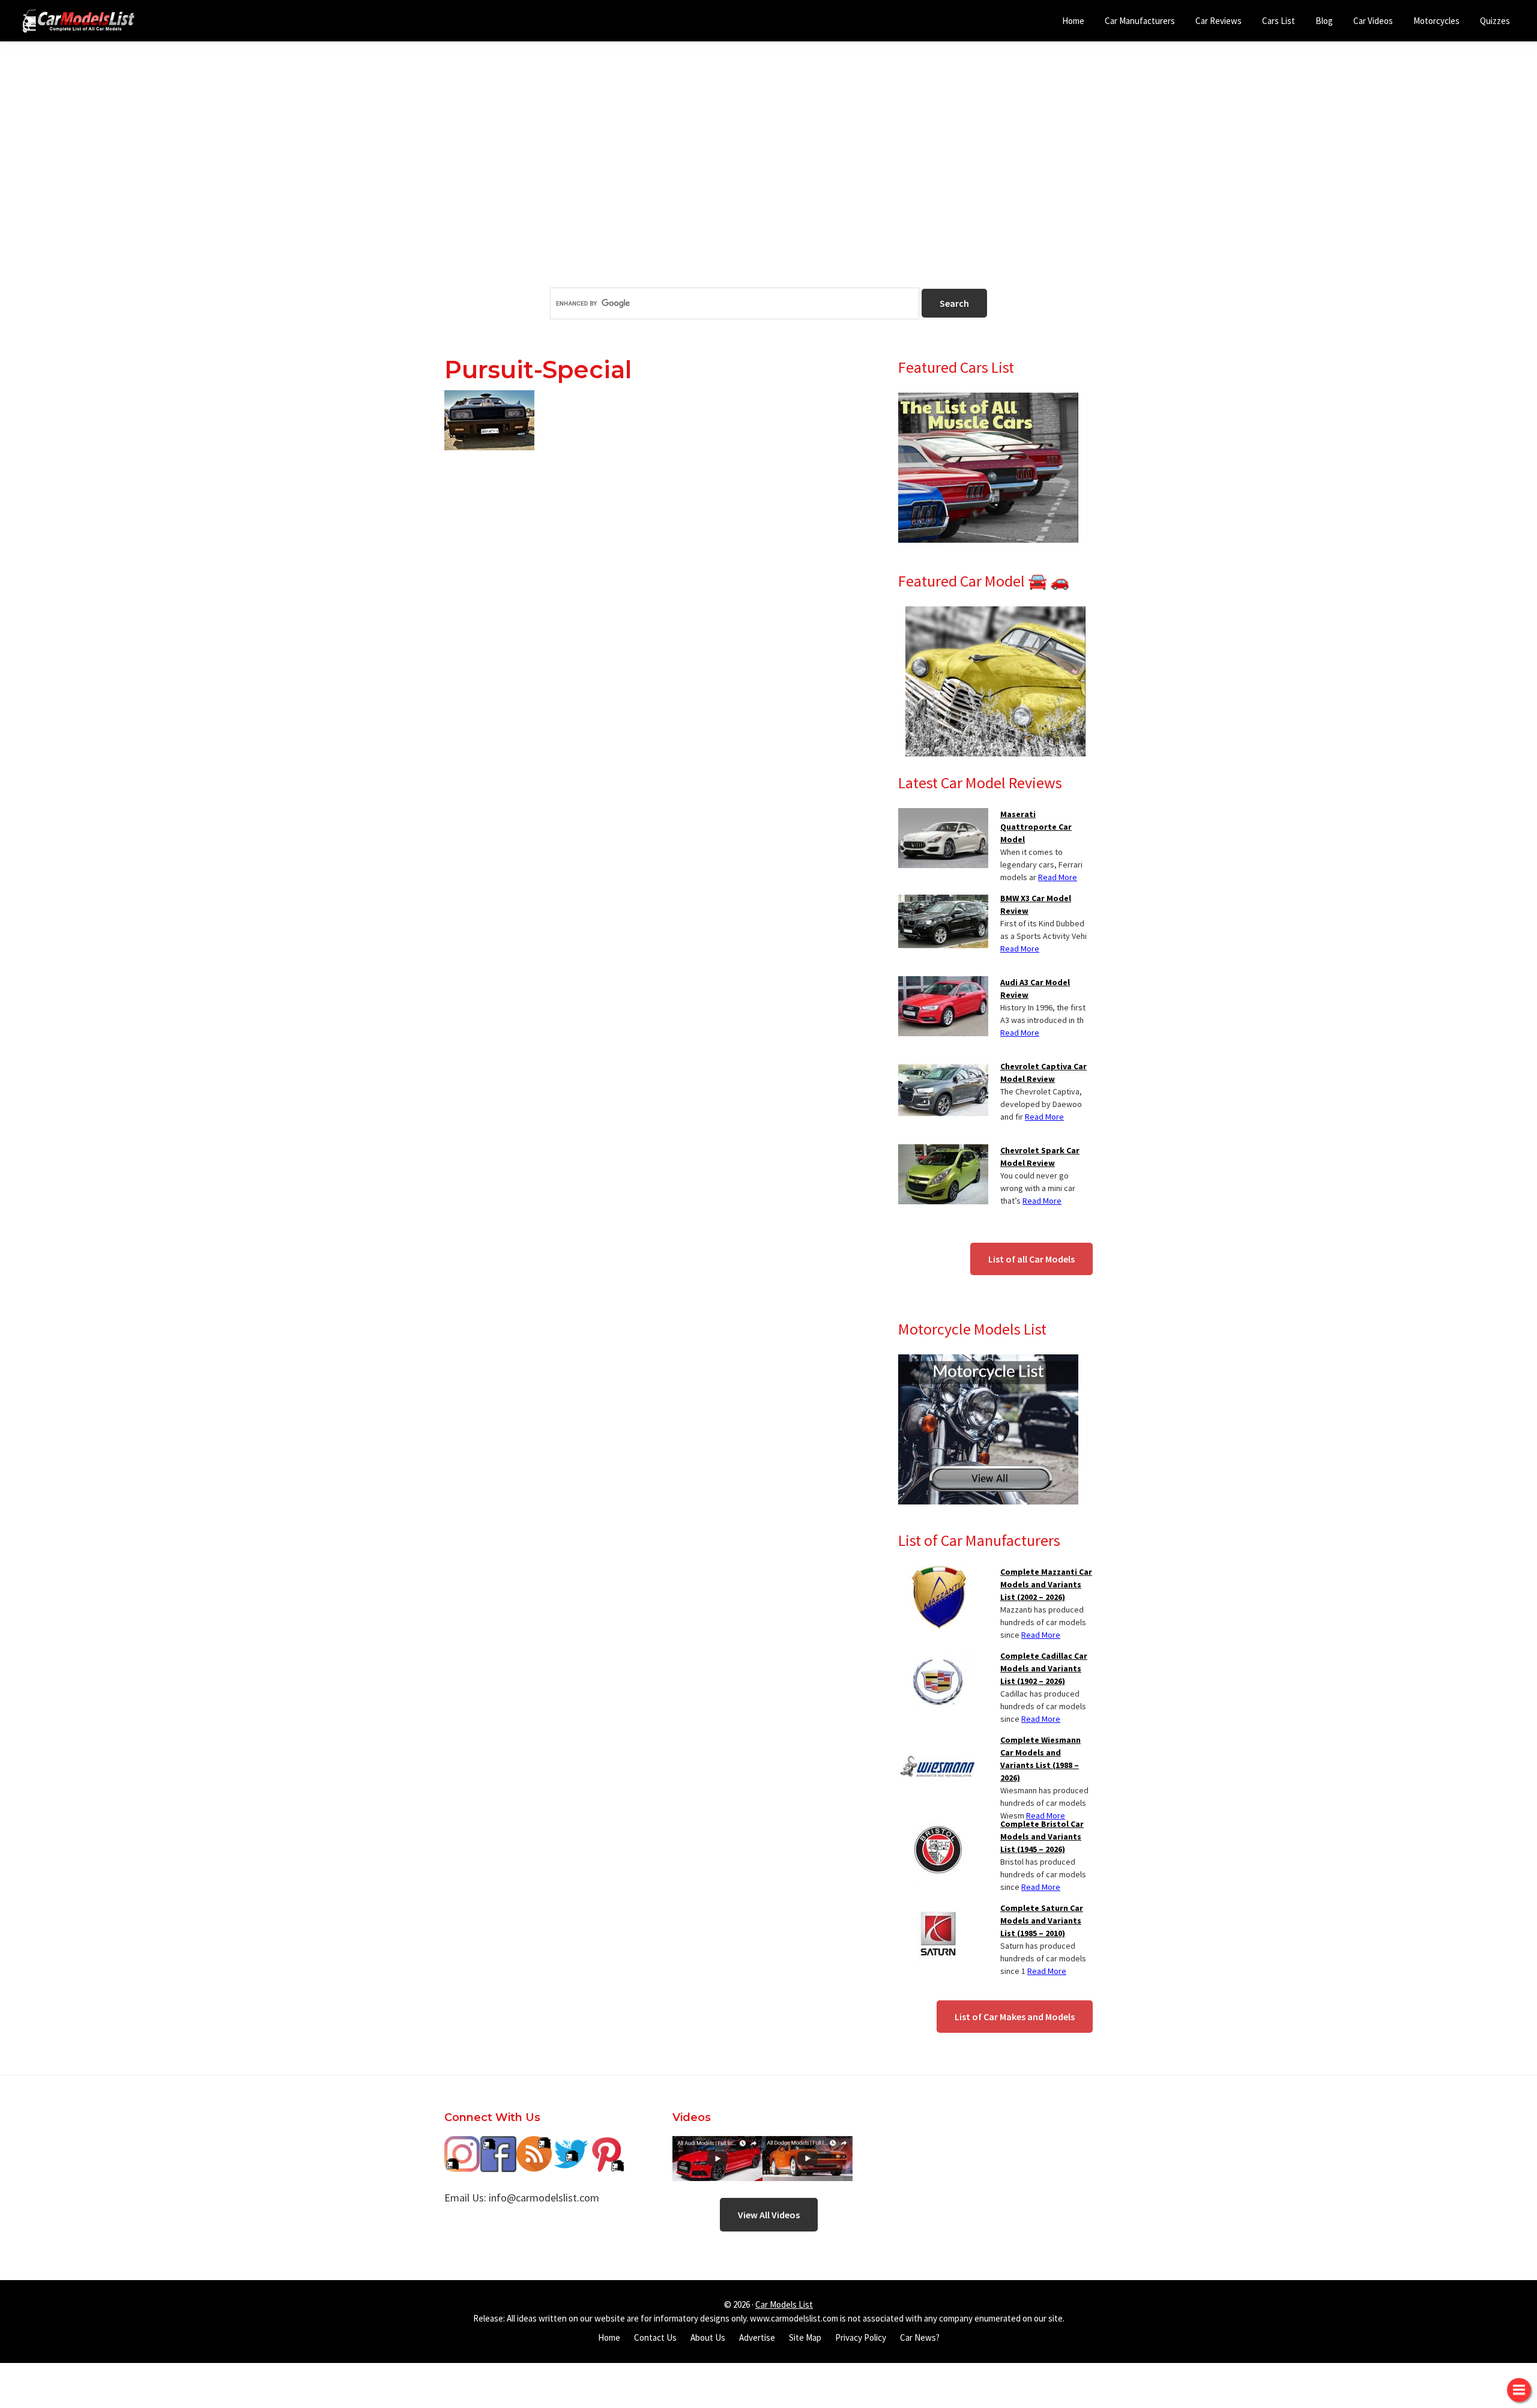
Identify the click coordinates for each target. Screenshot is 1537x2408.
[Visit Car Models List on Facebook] (498, 2145)
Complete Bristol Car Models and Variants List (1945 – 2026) (1042, 1836)
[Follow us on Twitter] (570, 2145)
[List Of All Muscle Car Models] (988, 400)
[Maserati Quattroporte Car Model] (943, 815)
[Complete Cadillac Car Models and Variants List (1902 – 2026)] (938, 1657)
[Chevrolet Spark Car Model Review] (943, 1151)
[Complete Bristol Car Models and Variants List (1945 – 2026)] (938, 1825)
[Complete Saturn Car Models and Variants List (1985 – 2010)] (938, 1909)
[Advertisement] (768, 186)
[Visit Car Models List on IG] (462, 2145)
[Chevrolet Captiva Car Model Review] (943, 1067)
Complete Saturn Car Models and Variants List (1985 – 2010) (1042, 1921)
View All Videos (769, 2215)
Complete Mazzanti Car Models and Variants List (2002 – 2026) (1046, 1584)
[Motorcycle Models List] (988, 1362)
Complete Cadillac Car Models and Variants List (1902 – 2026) (1044, 1668)
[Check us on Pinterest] (606, 2145)
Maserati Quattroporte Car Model (1036, 827)
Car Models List (784, 2304)
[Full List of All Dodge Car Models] (717, 2145)
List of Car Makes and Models (1015, 2017)
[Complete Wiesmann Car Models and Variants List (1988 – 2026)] (938, 1741)
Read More (1058, 877)
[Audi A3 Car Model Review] (943, 983)
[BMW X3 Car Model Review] (943, 899)
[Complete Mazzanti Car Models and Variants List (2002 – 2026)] (938, 1573)
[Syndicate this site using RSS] (534, 2145)
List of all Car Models (1031, 1259)
